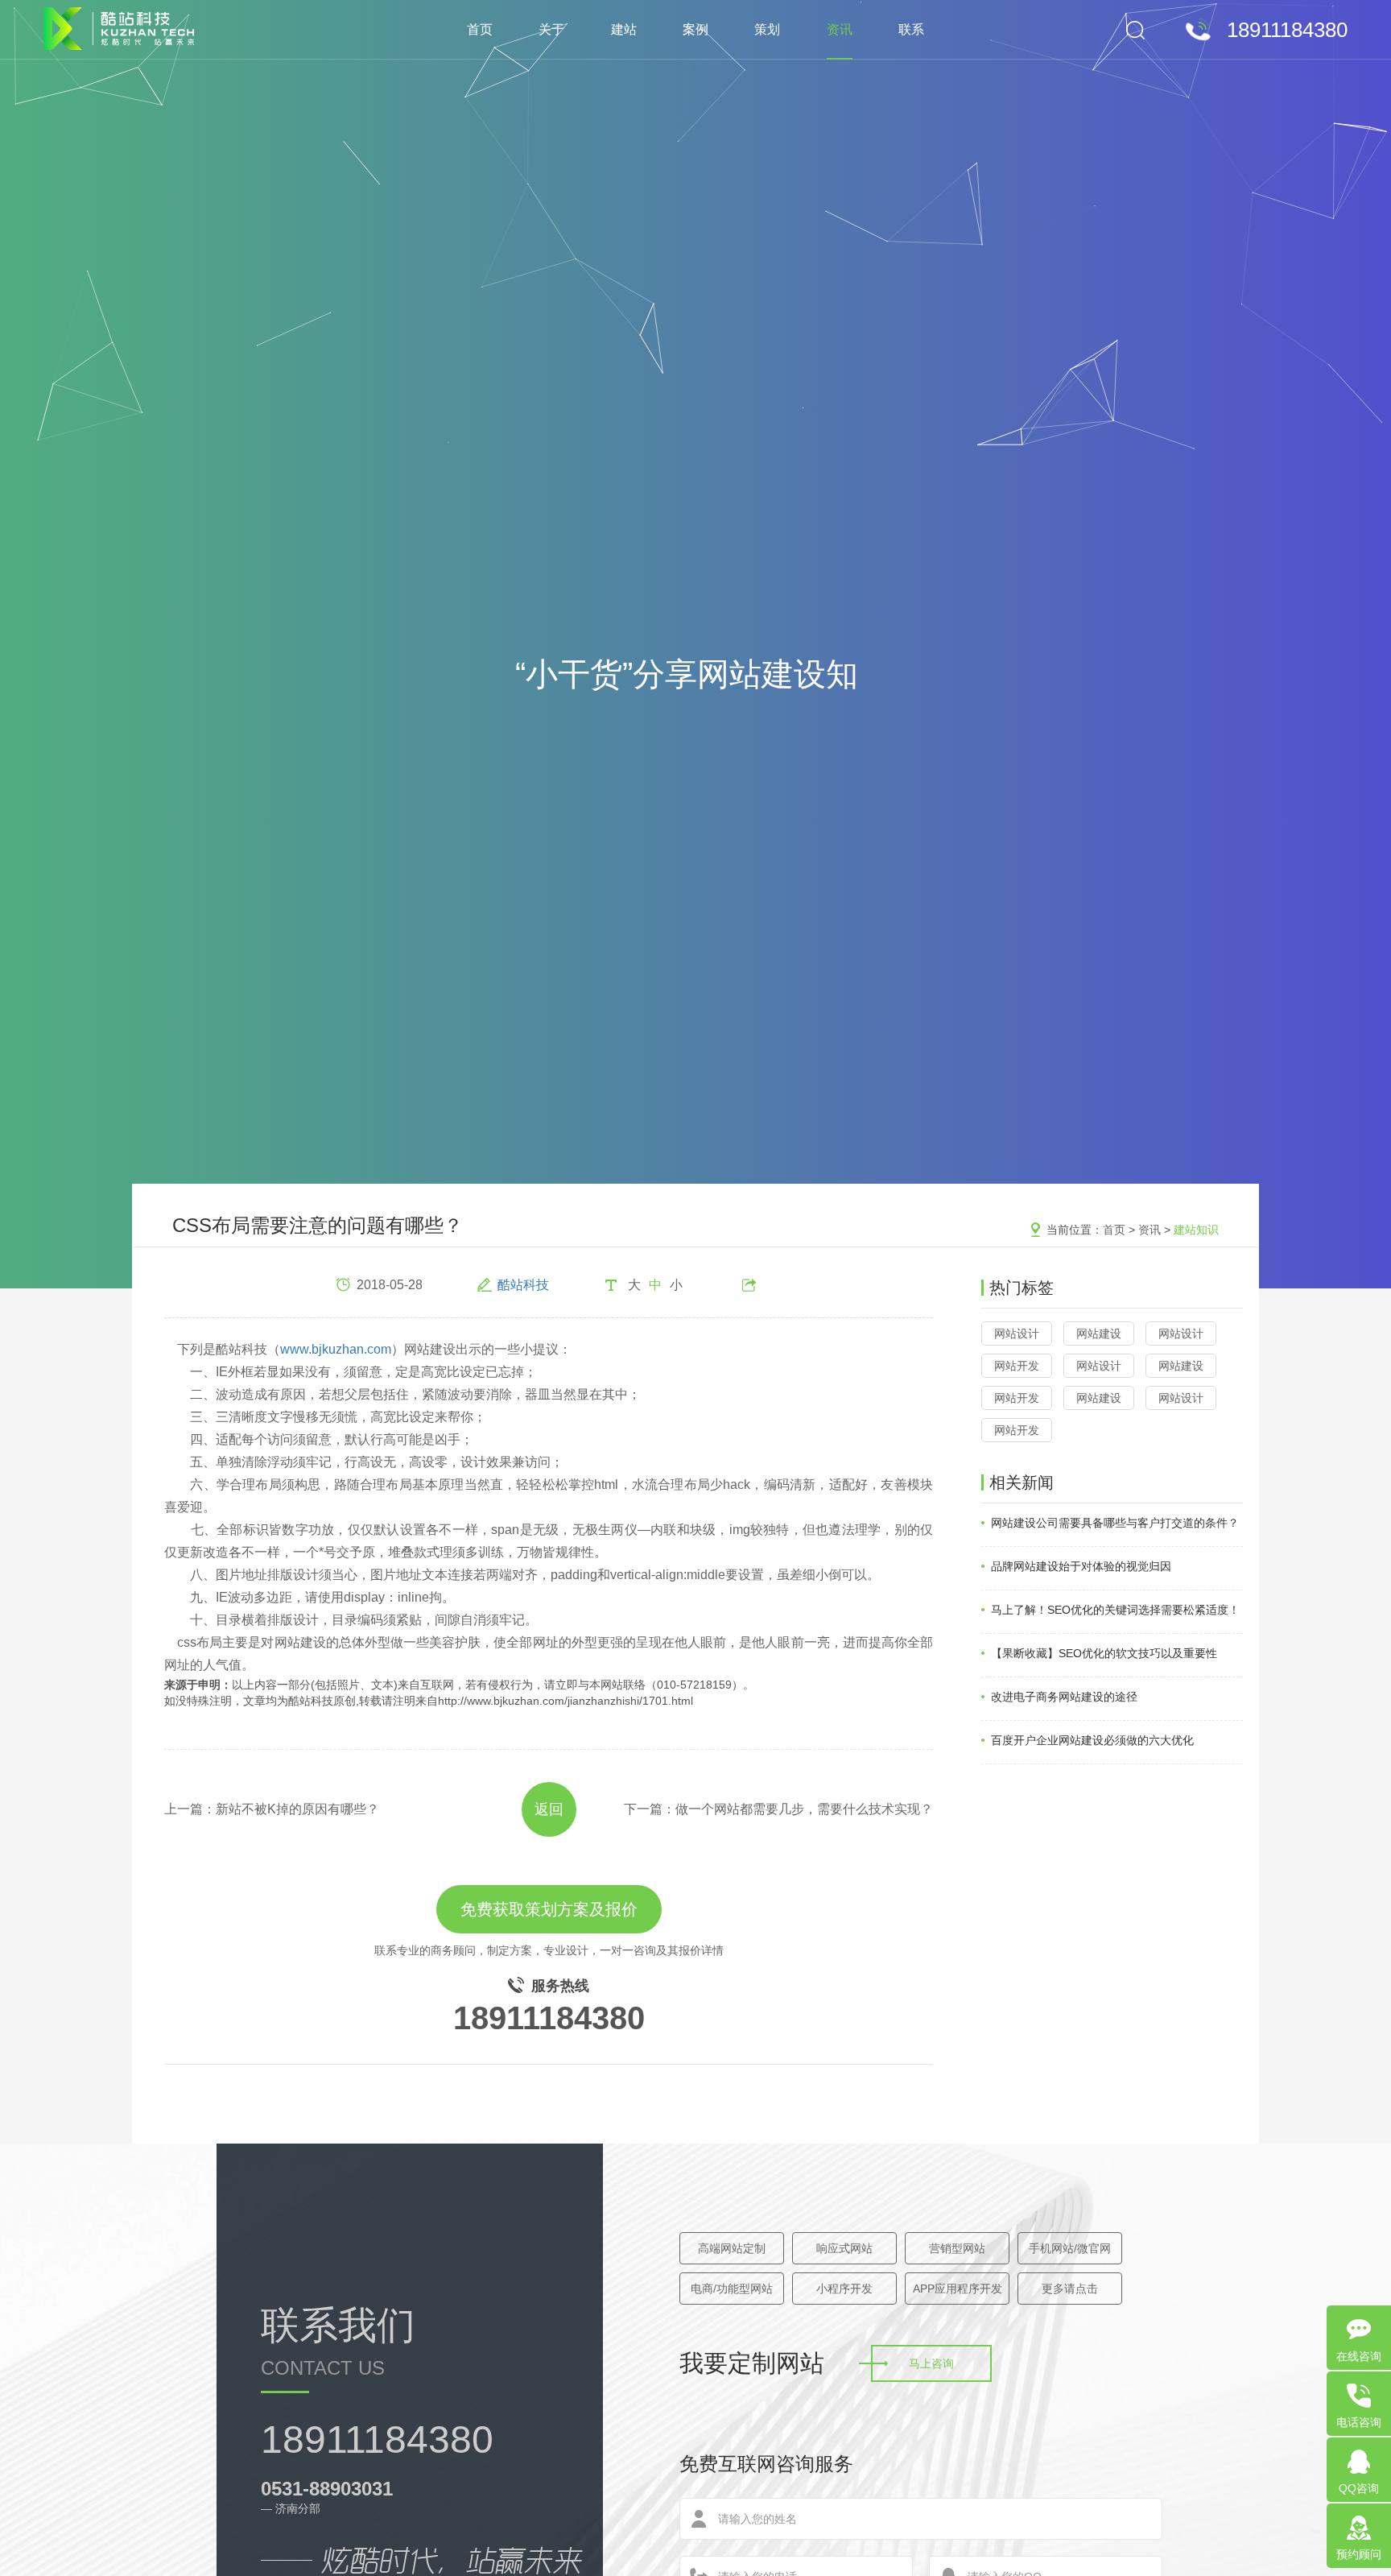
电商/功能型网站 (732, 2289)
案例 (695, 29)
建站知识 (1196, 1230)
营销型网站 (957, 2248)
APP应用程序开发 (958, 2289)
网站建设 (1099, 1333)
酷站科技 (523, 1285)
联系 (911, 29)
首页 (480, 29)
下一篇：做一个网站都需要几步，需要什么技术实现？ (778, 1809)
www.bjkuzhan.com (336, 1349)
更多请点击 (1070, 2289)
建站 (624, 29)
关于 (551, 29)
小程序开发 (844, 2289)
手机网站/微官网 (1070, 2248)
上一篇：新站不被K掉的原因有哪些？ (272, 1809)
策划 (767, 29)
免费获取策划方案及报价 (549, 1909)
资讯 (840, 29)
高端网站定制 (732, 2248)
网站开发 (1017, 1366)
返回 (549, 1809)
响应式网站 (844, 2248)
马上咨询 (931, 2363)
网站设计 (1017, 1333)
